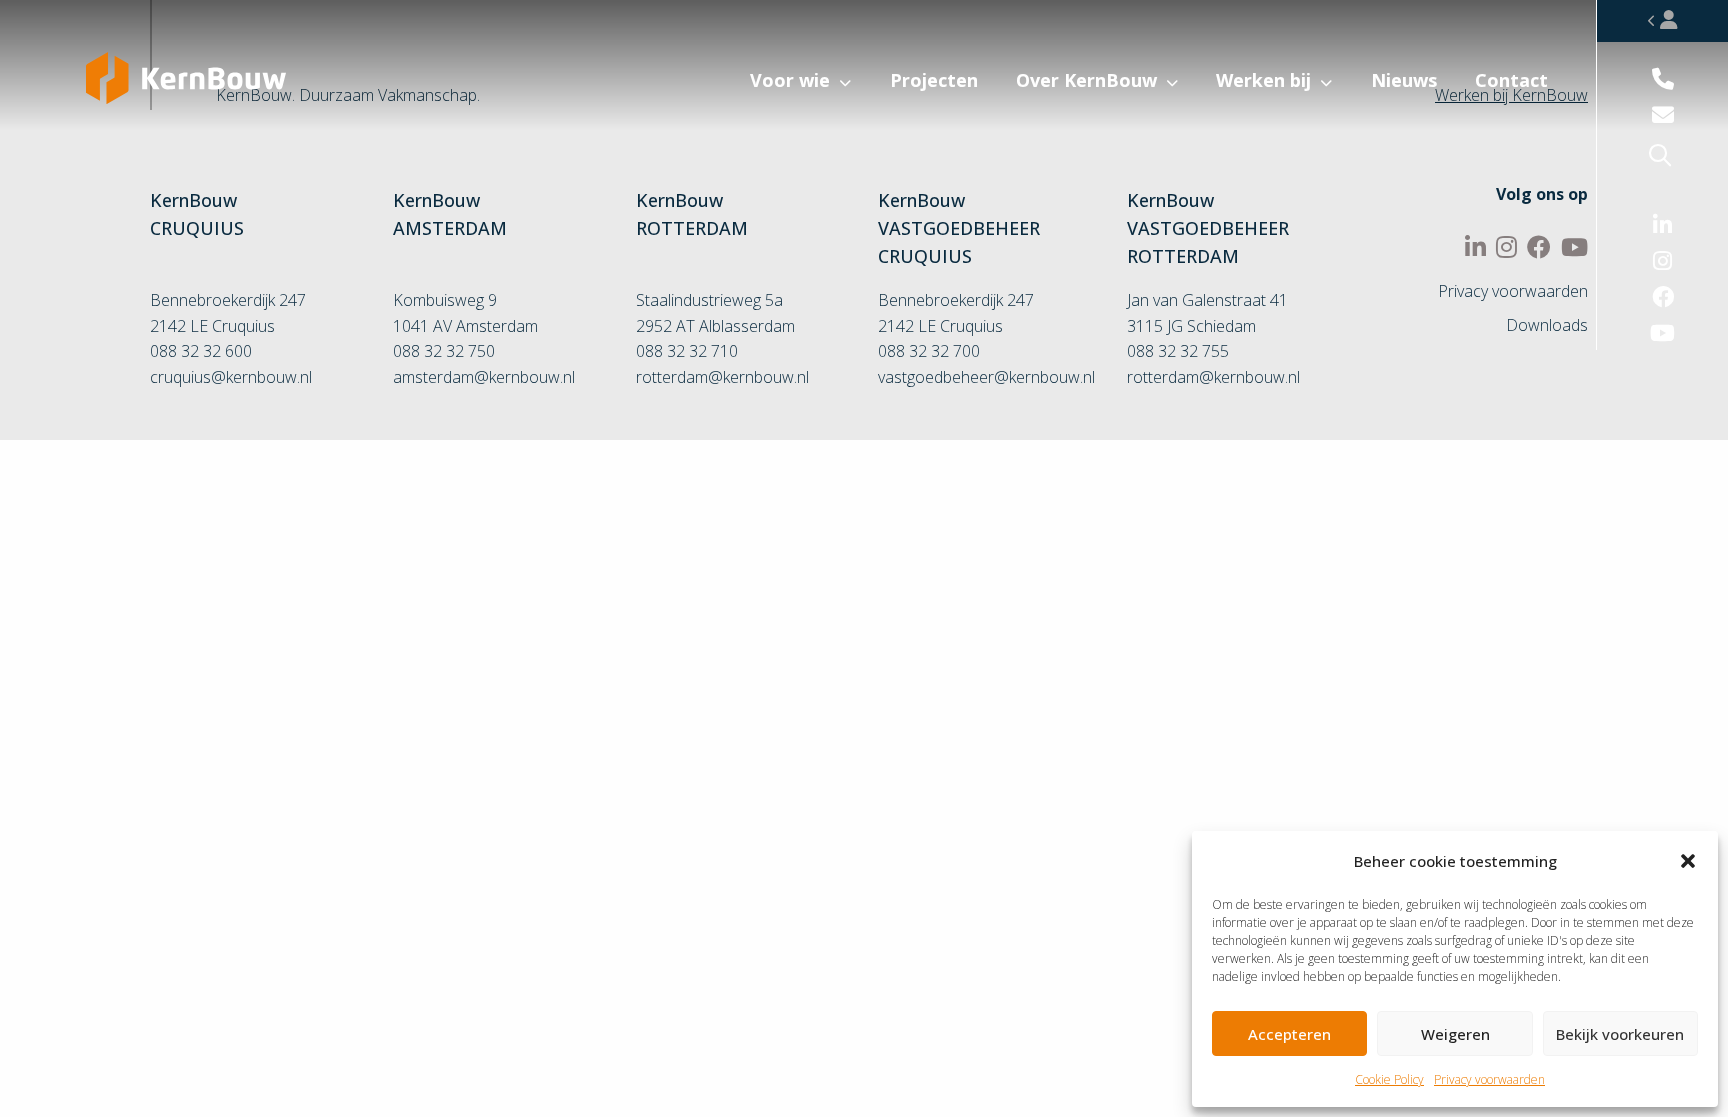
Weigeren (1455, 1034)
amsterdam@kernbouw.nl (484, 377)
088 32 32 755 (1178, 351)
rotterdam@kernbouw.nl (722, 377)
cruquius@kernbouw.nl (231, 377)
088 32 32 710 (687, 351)
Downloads (1547, 325)
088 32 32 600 (201, 351)
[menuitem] (712, 96)
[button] (1688, 861)
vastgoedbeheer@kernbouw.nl (986, 377)
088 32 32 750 (444, 351)
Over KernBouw (1086, 80)
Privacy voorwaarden (1489, 1079)
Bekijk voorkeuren (1620, 1034)
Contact (1511, 80)
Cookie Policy (1389, 1079)
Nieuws (1404, 80)
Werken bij (1263, 80)
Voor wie (790, 80)
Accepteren (1289, 1034)
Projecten (934, 80)
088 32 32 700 (929, 351)
